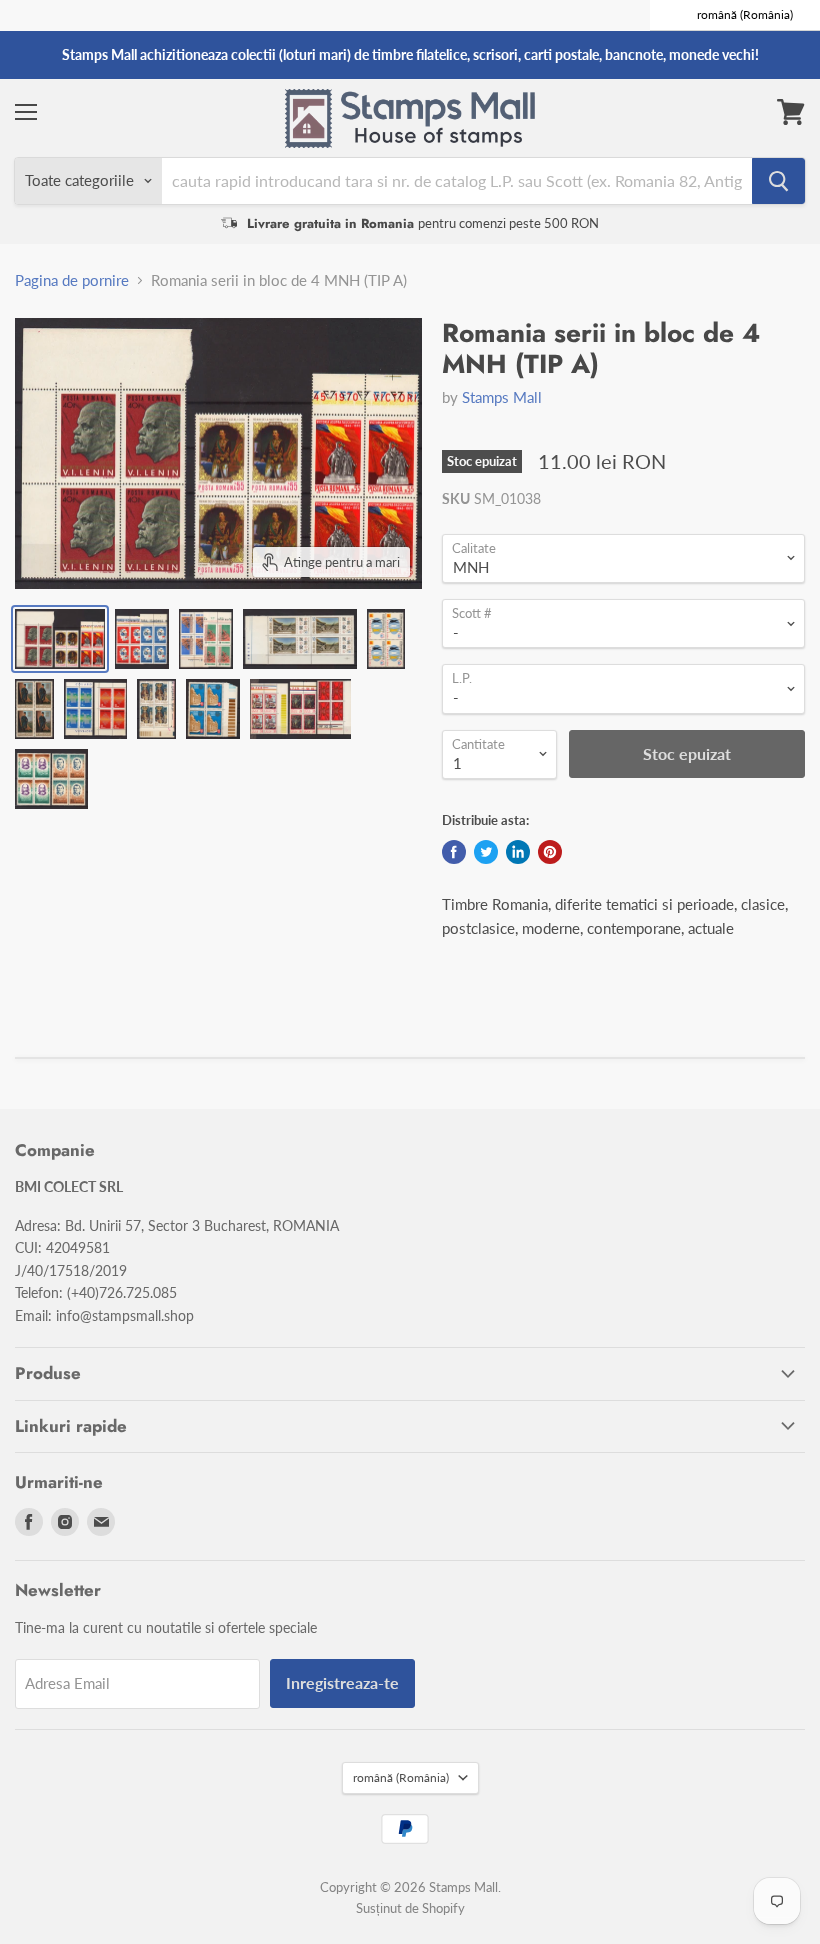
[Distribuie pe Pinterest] (550, 852)
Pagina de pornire (72, 280)
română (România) (401, 1777)
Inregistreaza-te (342, 1682)
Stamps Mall (502, 397)
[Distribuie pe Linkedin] (518, 852)
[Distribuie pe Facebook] (454, 852)
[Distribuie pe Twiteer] (486, 852)
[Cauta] (778, 181)
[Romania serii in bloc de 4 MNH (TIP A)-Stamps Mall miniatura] (60, 639)
